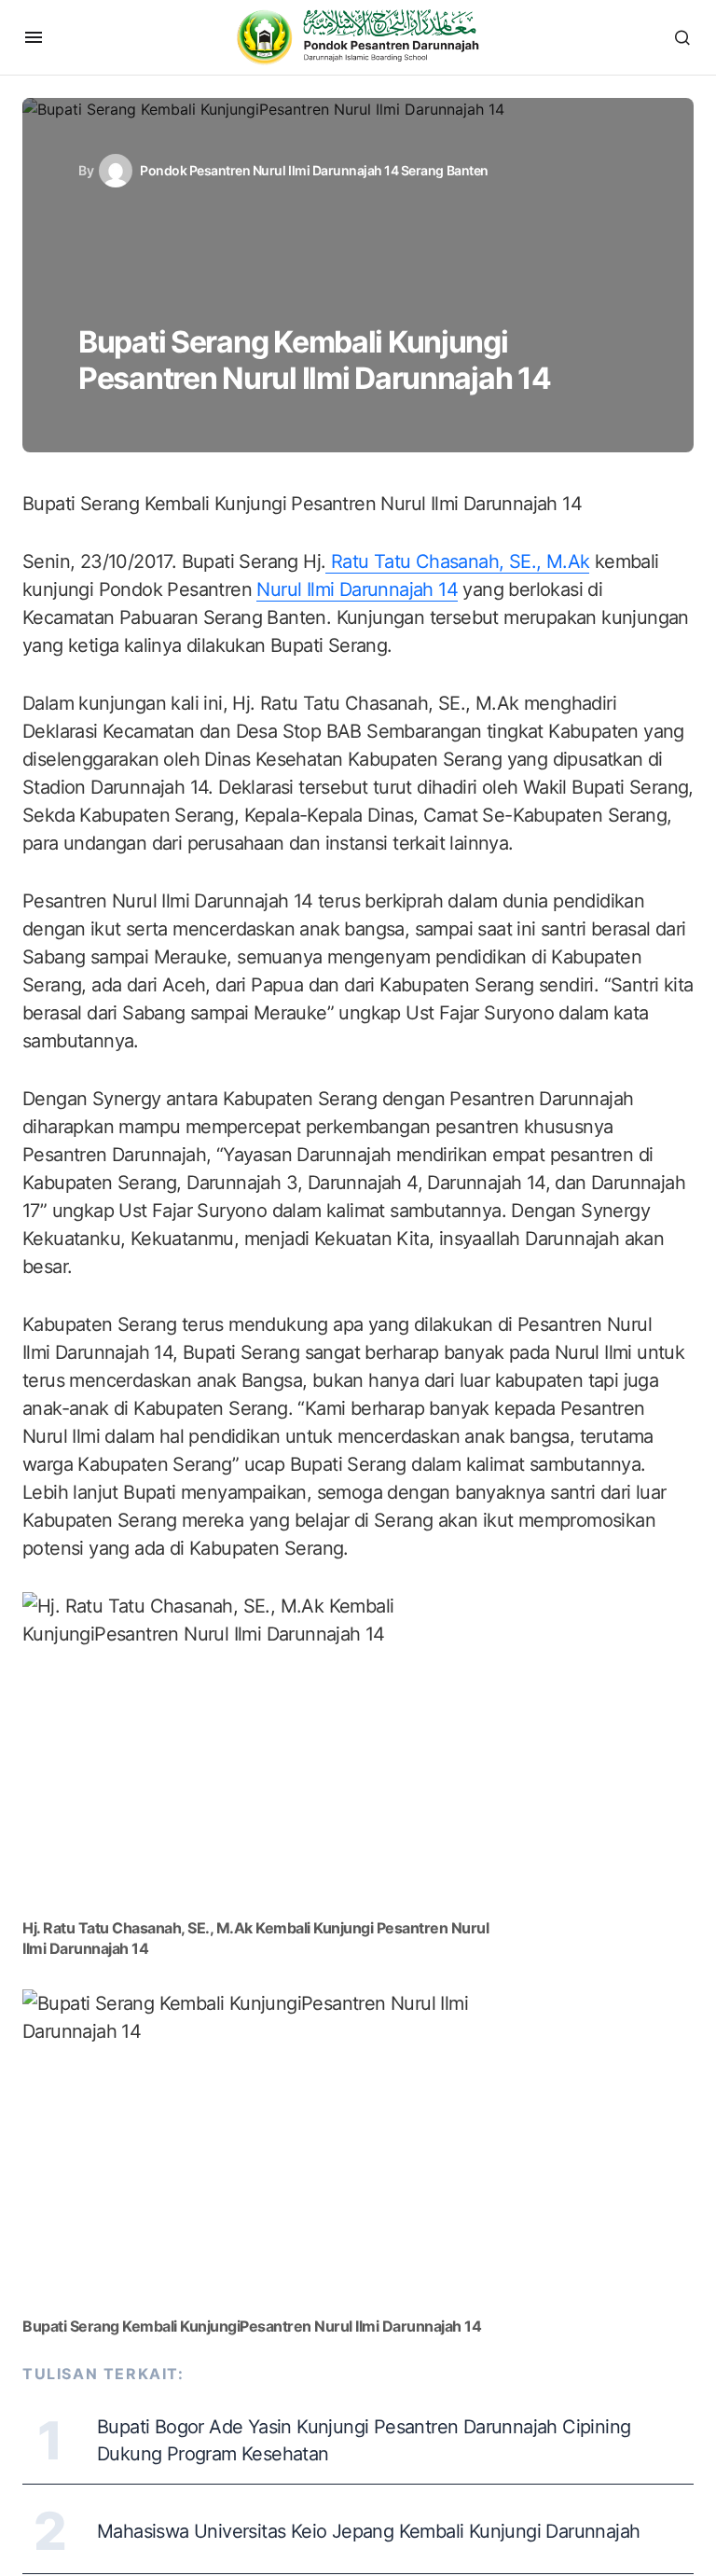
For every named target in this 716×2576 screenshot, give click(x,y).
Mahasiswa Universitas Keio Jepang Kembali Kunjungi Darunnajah (368, 2531)
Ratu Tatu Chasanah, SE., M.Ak (457, 561)
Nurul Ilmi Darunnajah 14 (357, 589)
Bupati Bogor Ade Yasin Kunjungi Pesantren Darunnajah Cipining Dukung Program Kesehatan (364, 2440)
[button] (34, 37)
